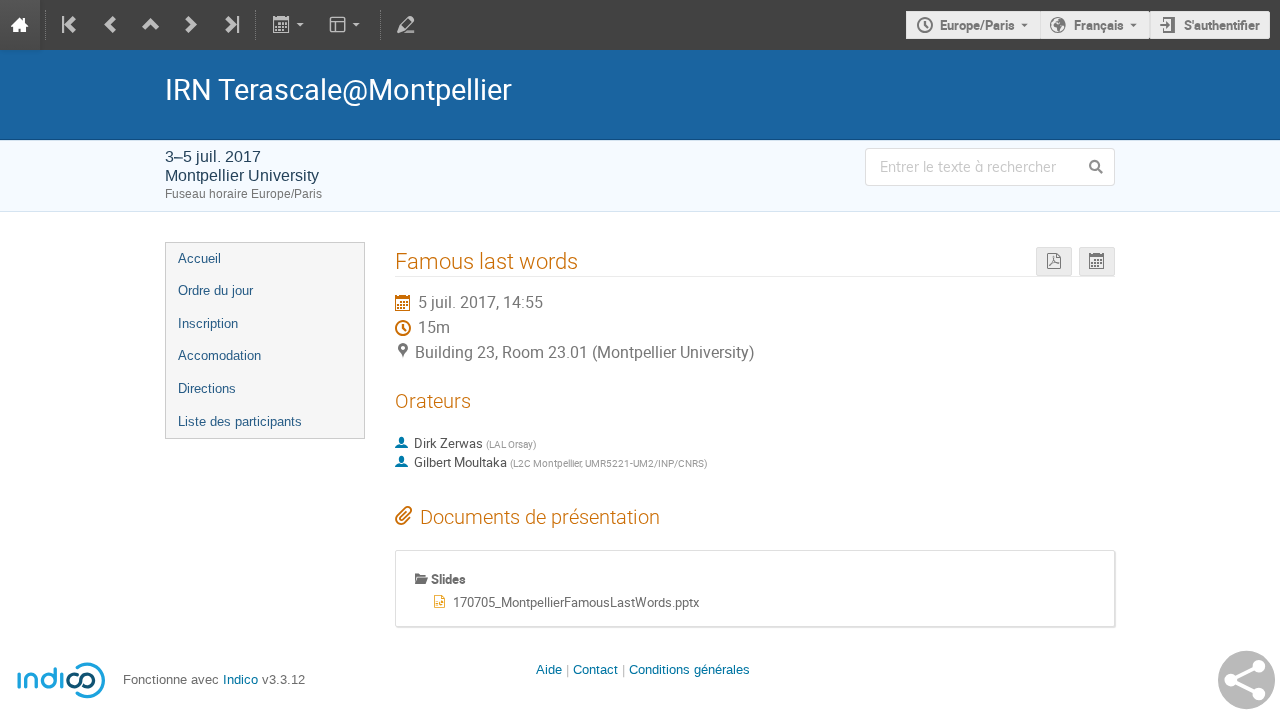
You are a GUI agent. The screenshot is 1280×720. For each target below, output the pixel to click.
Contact (595, 669)
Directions (207, 388)
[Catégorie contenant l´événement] (151, 25)
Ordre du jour (215, 290)
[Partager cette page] (1246, 680)
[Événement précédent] (111, 25)
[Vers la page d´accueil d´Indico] (20, 25)
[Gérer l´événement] (406, 25)
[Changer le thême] (346, 25)
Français (1099, 25)
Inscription (208, 323)
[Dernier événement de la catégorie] (230, 25)
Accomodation (219, 355)
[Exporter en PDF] (1054, 261)
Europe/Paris (977, 25)
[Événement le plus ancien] (71, 25)
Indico (240, 679)
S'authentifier (1222, 25)
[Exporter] (289, 25)
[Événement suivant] (191, 25)
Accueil (199, 258)
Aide (549, 669)
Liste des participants (240, 421)
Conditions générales (689, 669)
